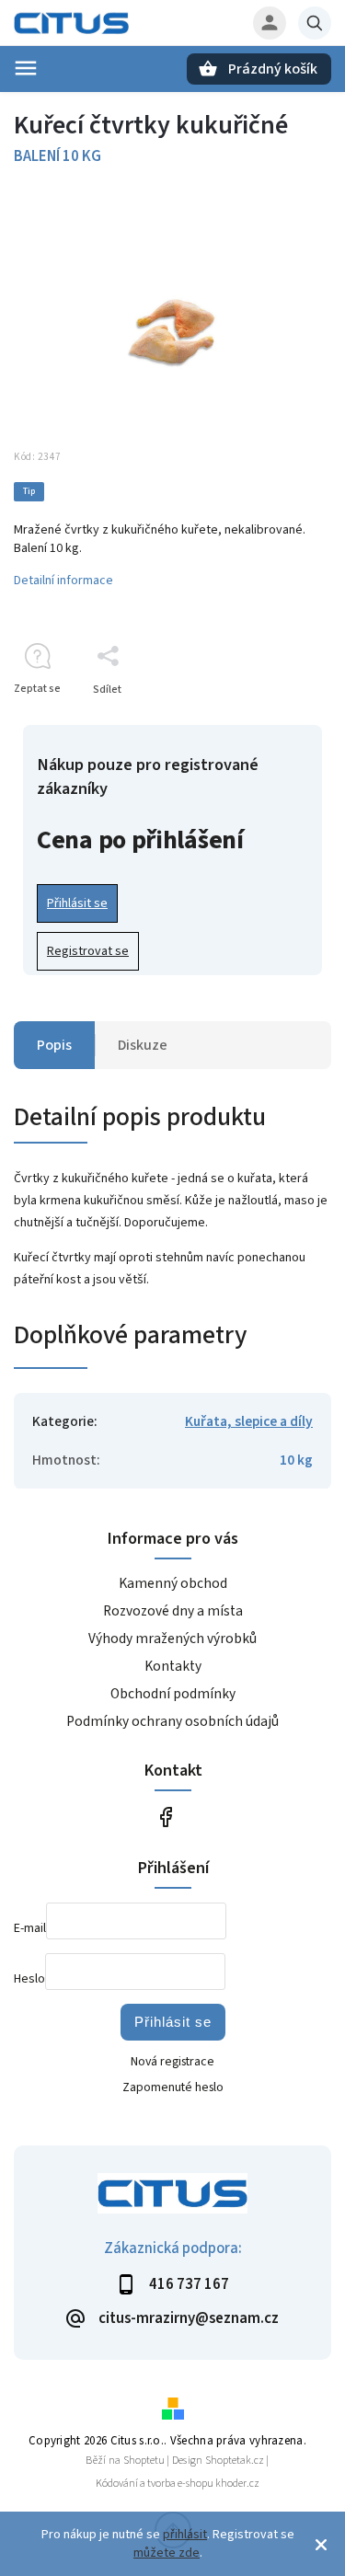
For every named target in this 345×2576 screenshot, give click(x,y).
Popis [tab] (54, 1045)
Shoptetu (144, 2461)
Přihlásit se (77, 903)
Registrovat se (88, 951)
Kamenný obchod (173, 1583)
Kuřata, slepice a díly (249, 1421)
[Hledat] (315, 23)
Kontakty (173, 1666)
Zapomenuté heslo (173, 2087)
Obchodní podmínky (173, 1694)
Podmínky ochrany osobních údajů (172, 1721)
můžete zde (167, 2553)
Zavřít (275, 722)
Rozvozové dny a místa (173, 1611)
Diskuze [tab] (143, 1045)
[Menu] (26, 68)
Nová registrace (172, 2062)
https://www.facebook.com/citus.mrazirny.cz (166, 1817)
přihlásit (185, 2535)
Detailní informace (63, 581)
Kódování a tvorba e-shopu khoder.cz (178, 2484)
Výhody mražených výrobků (172, 1639)
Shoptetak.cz (235, 2461)
